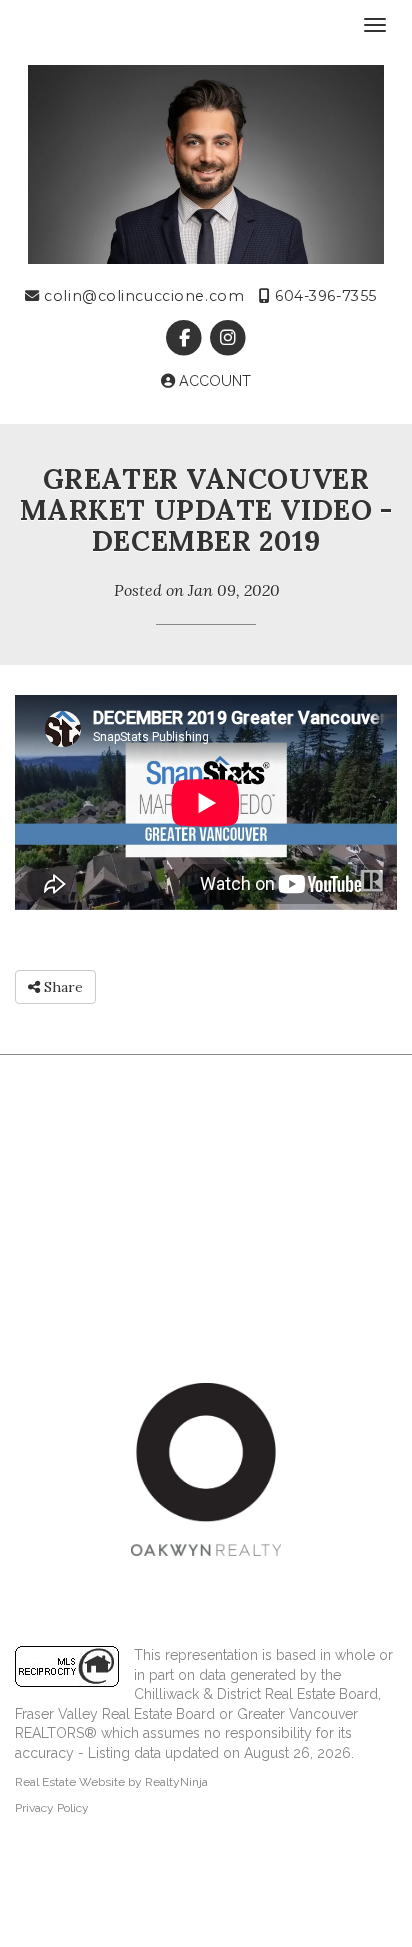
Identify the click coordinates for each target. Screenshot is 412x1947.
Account (213, 381)
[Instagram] (227, 338)
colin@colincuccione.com (142, 296)
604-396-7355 (324, 296)
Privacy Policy (52, 1808)
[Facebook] (186, 338)
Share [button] (61, 987)
